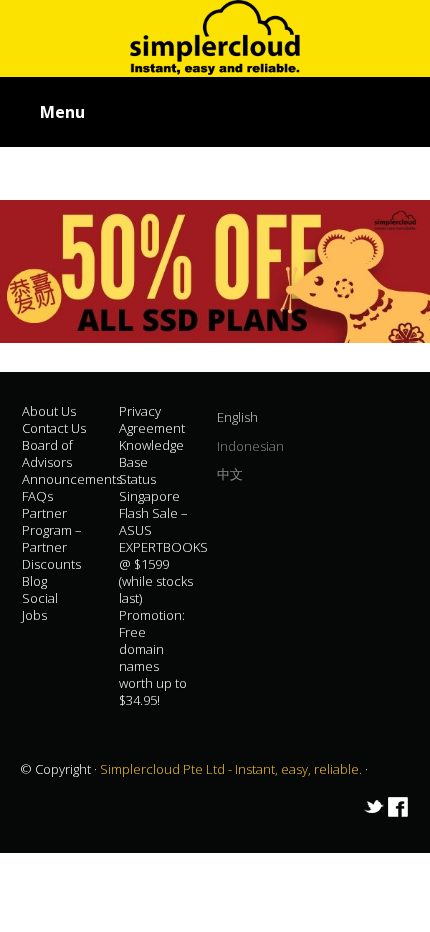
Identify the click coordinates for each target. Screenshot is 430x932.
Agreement (152, 428)
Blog (34, 581)
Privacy (140, 411)
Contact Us (54, 428)
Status (137, 479)
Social (40, 598)
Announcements (72, 479)
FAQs (37, 496)
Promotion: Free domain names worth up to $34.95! (153, 657)
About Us (49, 411)
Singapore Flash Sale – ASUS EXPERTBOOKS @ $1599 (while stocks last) (163, 547)
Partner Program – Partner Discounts (52, 538)
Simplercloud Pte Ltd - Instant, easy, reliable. (232, 769)
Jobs (34, 615)
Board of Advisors (47, 453)
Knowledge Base (151, 453)
